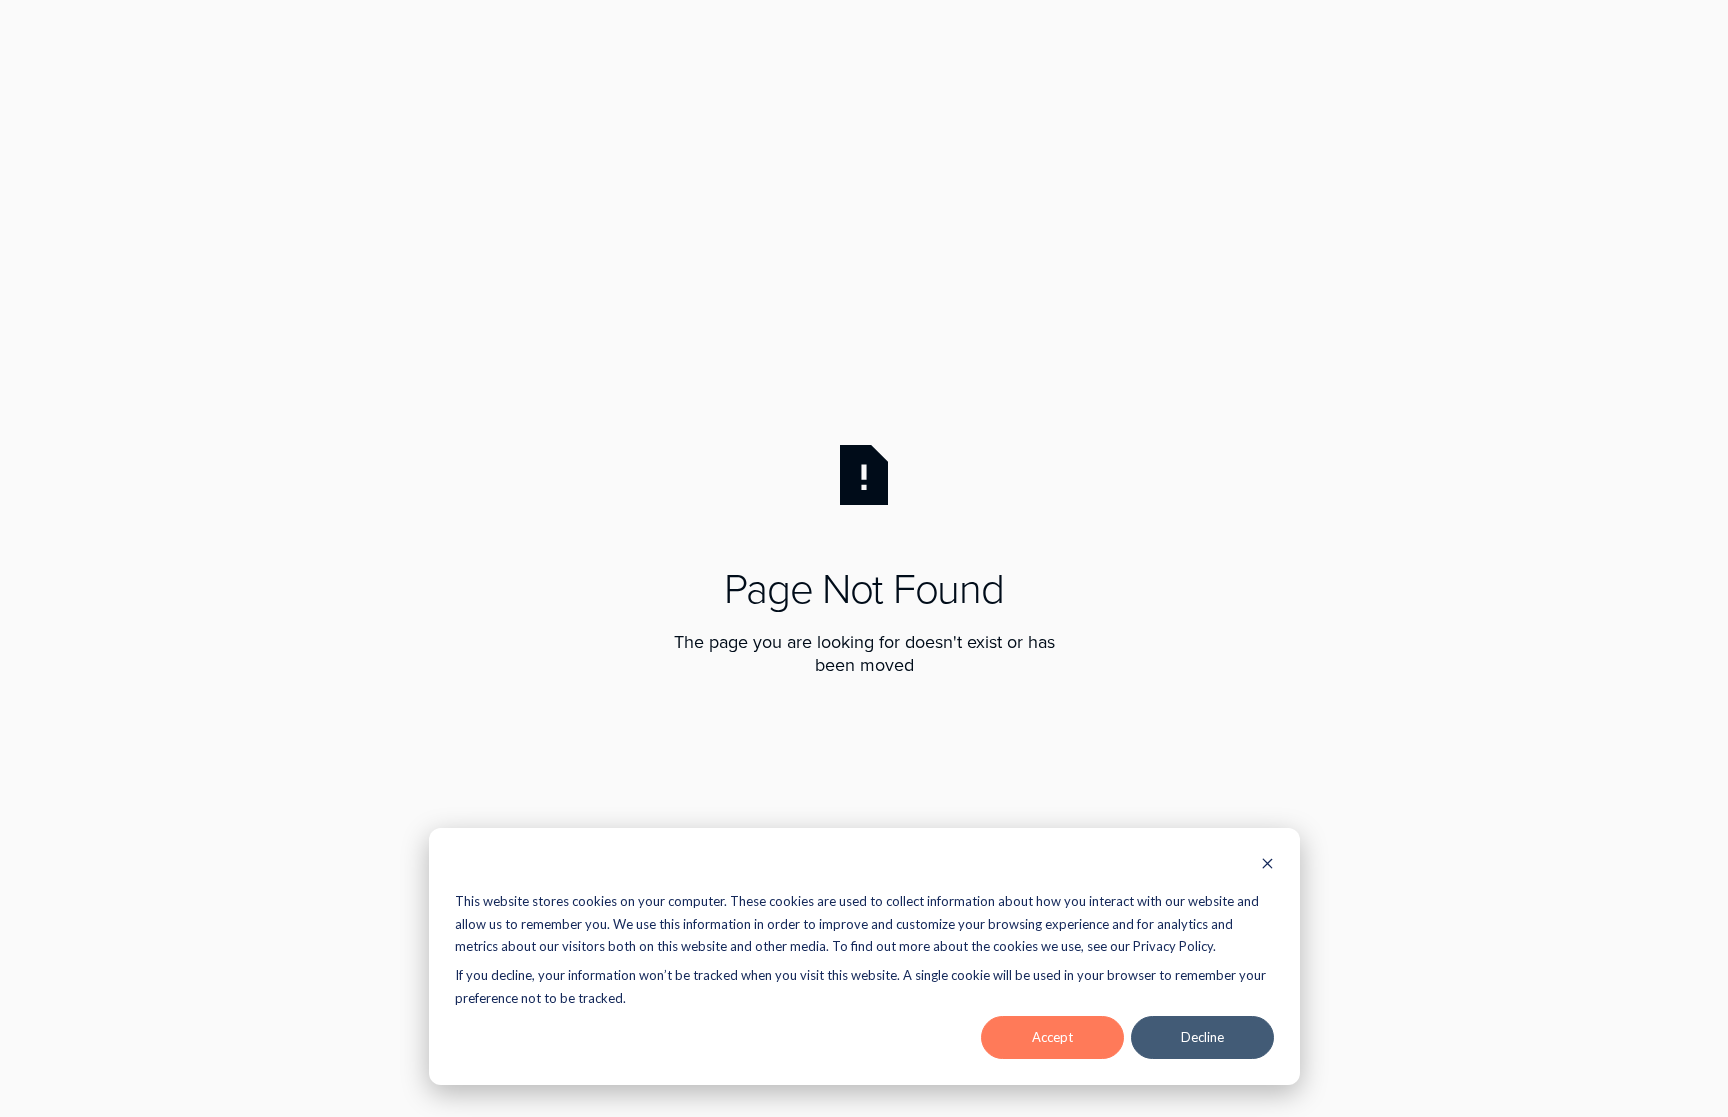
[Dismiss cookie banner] (1267, 865)
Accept (1052, 1037)
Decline (1202, 1037)
